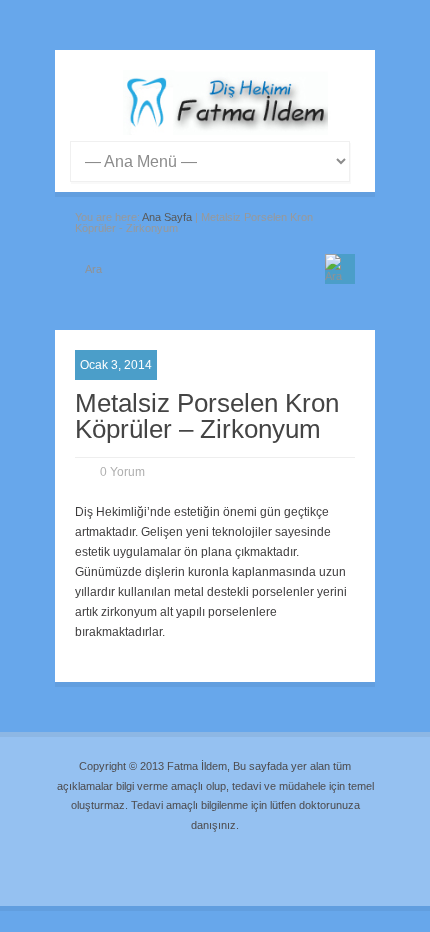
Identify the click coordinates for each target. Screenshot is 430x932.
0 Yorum (122, 472)
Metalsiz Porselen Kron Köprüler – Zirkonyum (207, 416)
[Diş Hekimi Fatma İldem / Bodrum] (225, 131)
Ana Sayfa (167, 217)
